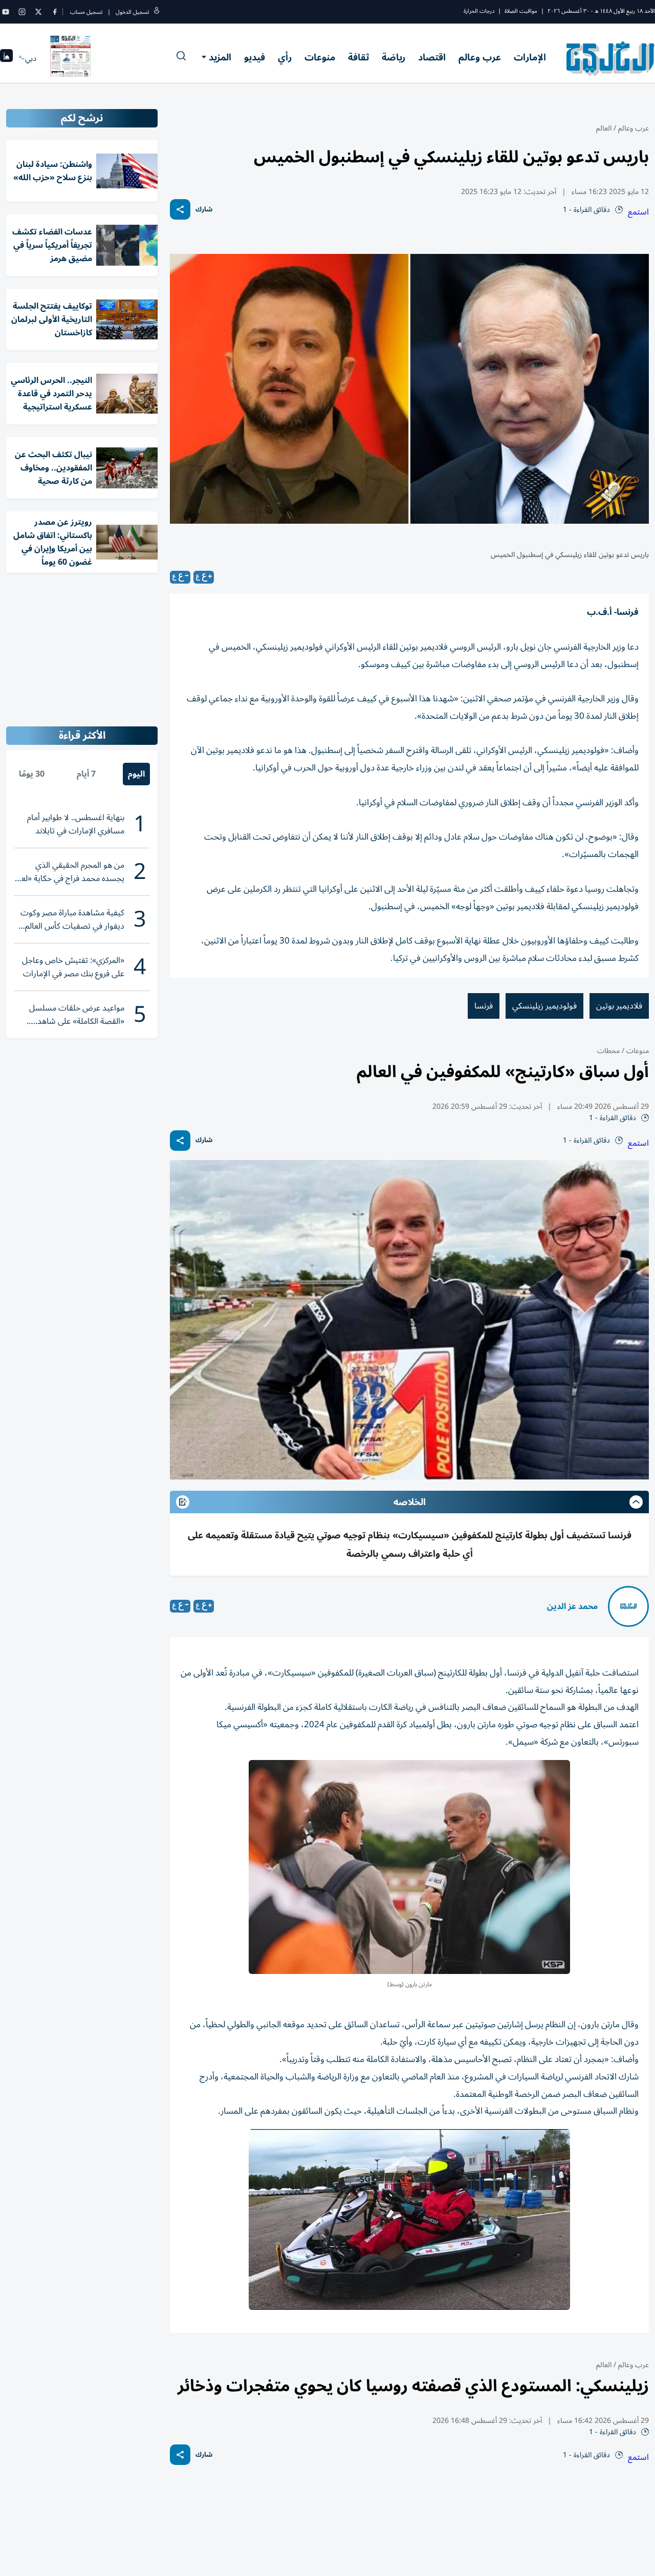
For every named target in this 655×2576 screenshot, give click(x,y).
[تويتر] (38, 12)
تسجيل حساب (86, 12)
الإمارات (530, 57)
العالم (604, 128)
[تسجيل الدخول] (157, 12)
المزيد (220, 57)
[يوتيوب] (6, 12)
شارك (204, 210)
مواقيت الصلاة (521, 11)
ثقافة (358, 57)
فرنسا (484, 1006)
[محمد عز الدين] (628, 1606)
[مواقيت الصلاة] (6, 59)
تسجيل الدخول (132, 12)
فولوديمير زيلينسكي (544, 1006)
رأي (285, 57)
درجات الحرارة (479, 11)
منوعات (320, 57)
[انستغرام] (22, 12)
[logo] (611, 58)
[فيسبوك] (55, 12)
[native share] (180, 209)
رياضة (394, 57)
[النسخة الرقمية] (71, 58)
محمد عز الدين (572, 1606)
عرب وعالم (480, 57)
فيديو (255, 57)
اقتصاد (432, 57)
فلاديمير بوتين (619, 1006)
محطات (608, 1051)
